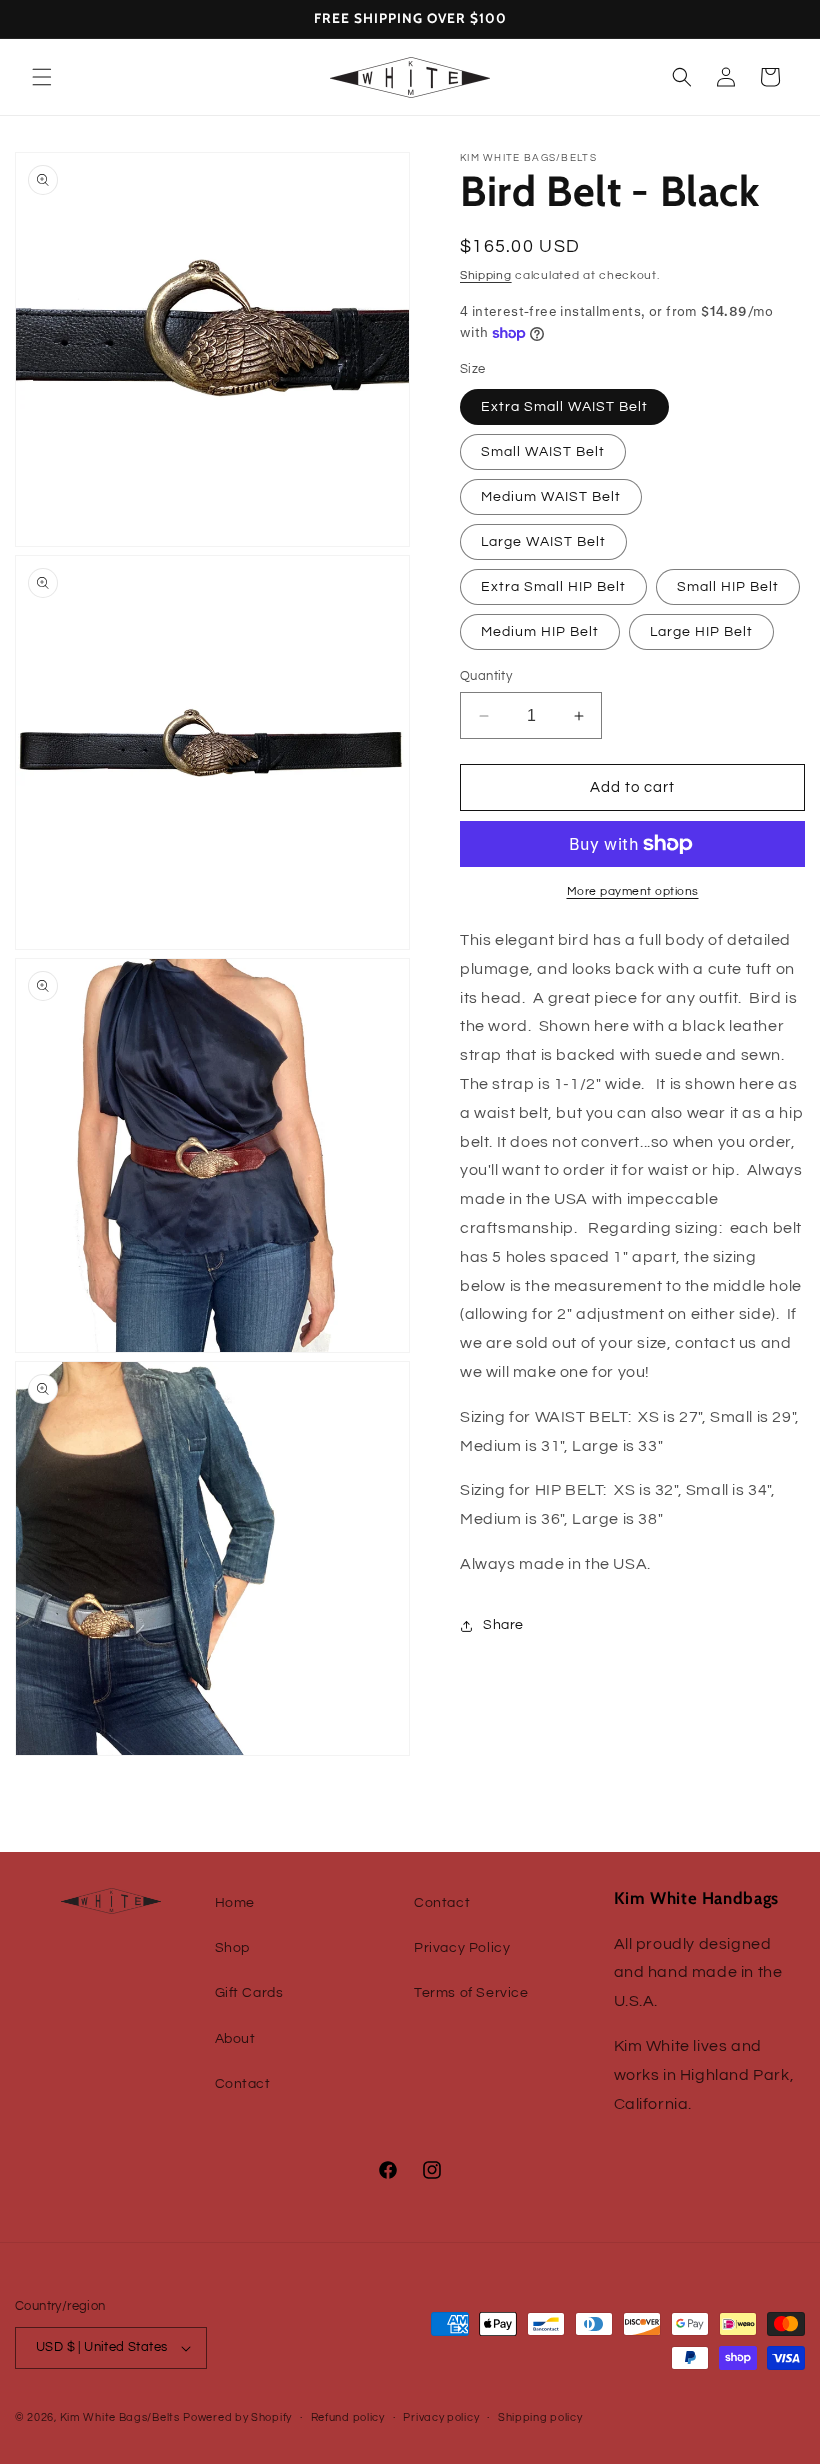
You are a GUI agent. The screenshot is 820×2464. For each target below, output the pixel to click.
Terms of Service (471, 1993)
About (235, 2039)
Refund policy (348, 2417)
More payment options (633, 891)
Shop (232, 1948)
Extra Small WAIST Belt (564, 407)
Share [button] (503, 1625)
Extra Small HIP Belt (553, 587)
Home (235, 1903)
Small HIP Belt (728, 587)
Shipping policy (540, 2417)
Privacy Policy (462, 1948)
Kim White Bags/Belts (120, 2417)
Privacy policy (441, 2417)
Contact (243, 2084)
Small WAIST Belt (543, 452)
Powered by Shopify (237, 2417)
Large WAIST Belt (543, 542)
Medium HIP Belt (540, 632)
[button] (42, 77)
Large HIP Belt (701, 632)
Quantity (486, 676)
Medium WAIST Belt (551, 497)
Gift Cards (249, 1993)
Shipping (486, 275)
